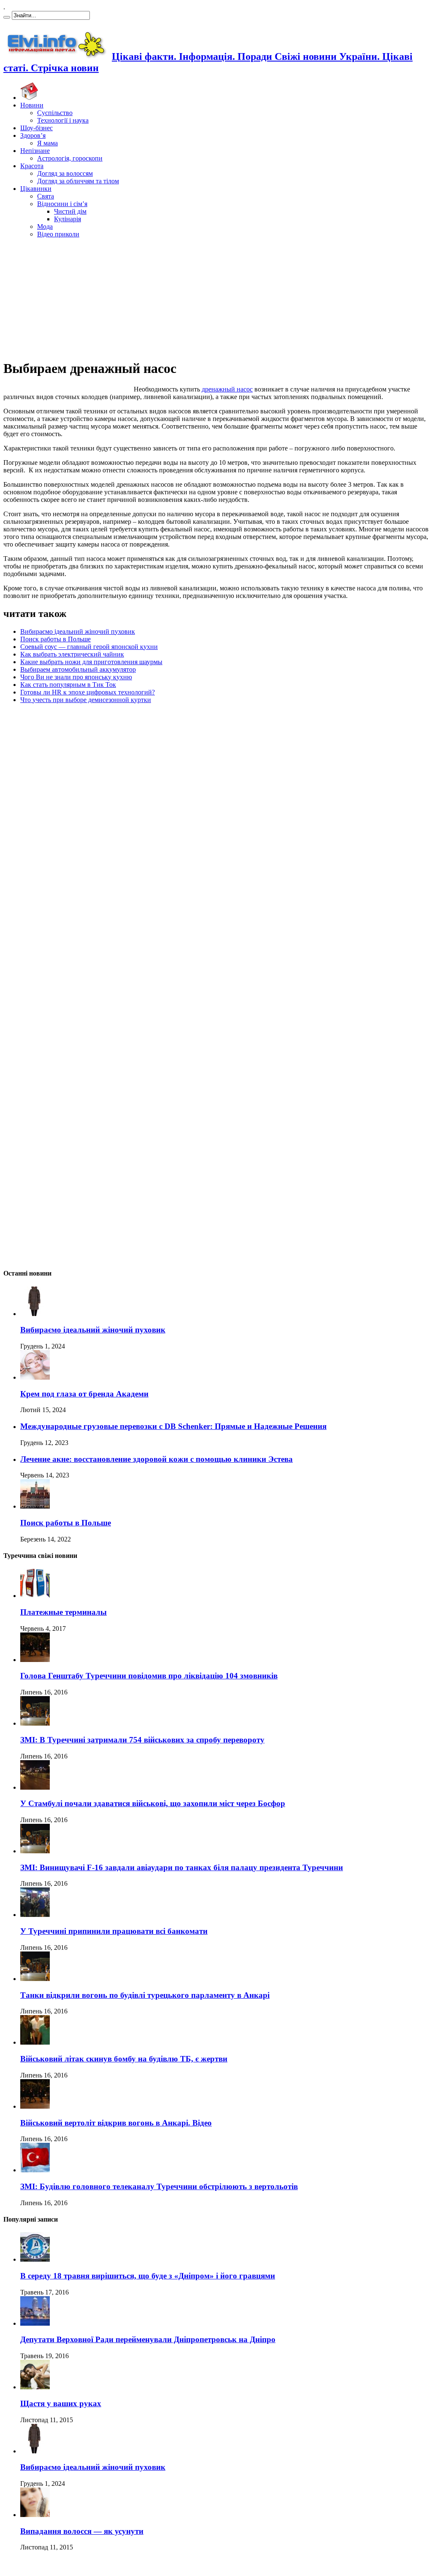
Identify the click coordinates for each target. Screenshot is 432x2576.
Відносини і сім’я (62, 204)
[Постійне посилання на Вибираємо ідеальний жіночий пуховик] (35, 1314)
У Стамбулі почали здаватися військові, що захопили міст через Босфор (153, 1803)
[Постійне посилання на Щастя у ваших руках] (35, 2387)
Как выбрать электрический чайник (72, 654)
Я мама (47, 143)
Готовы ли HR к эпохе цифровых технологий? (88, 692)
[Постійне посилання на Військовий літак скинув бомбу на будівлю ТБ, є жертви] (35, 2042)
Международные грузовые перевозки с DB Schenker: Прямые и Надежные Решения (173, 1426)
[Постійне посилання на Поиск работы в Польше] (35, 1506)
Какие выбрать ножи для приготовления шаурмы (91, 662)
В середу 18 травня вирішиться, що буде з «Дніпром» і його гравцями (148, 2276)
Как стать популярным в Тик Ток (68, 685)
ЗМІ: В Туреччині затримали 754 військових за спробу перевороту (142, 1740)
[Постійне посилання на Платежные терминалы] (35, 1596)
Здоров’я (33, 135)
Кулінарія (67, 219)
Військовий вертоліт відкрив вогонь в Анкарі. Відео (116, 2123)
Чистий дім (70, 211)
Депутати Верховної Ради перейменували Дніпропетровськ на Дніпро (148, 2339)
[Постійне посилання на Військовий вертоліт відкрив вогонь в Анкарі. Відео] (35, 2106)
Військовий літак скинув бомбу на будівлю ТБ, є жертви (124, 2059)
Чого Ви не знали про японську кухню (76, 677)
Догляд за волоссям (65, 173)
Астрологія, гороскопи (70, 158)
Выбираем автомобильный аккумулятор (78, 669)
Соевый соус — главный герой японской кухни (89, 647)
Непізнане (35, 151)
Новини (32, 105)
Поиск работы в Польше (55, 639)
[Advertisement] (216, 298)
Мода (45, 227)
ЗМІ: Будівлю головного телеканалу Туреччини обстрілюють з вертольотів (159, 2186)
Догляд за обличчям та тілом (78, 181)
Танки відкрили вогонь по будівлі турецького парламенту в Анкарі (145, 1995)
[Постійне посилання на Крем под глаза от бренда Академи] (35, 1377)
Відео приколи (58, 234)
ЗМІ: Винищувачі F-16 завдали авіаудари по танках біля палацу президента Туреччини (182, 1867)
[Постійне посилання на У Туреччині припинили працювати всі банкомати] (35, 1915)
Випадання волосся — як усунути (82, 2531)
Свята (46, 196)
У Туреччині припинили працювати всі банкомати (114, 1931)
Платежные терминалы (63, 1612)
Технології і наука (63, 120)
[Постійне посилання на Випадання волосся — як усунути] (35, 2515)
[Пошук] (7, 17)
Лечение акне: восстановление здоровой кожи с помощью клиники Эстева (157, 1459)
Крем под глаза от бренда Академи (84, 1394)
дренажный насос (227, 389)
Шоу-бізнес (36, 128)
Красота (32, 166)
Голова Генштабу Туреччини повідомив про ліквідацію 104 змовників (149, 1676)
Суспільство (55, 113)
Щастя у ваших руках (61, 2403)
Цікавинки (36, 189)
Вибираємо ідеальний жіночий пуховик (78, 631)
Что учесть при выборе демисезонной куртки (86, 700)
